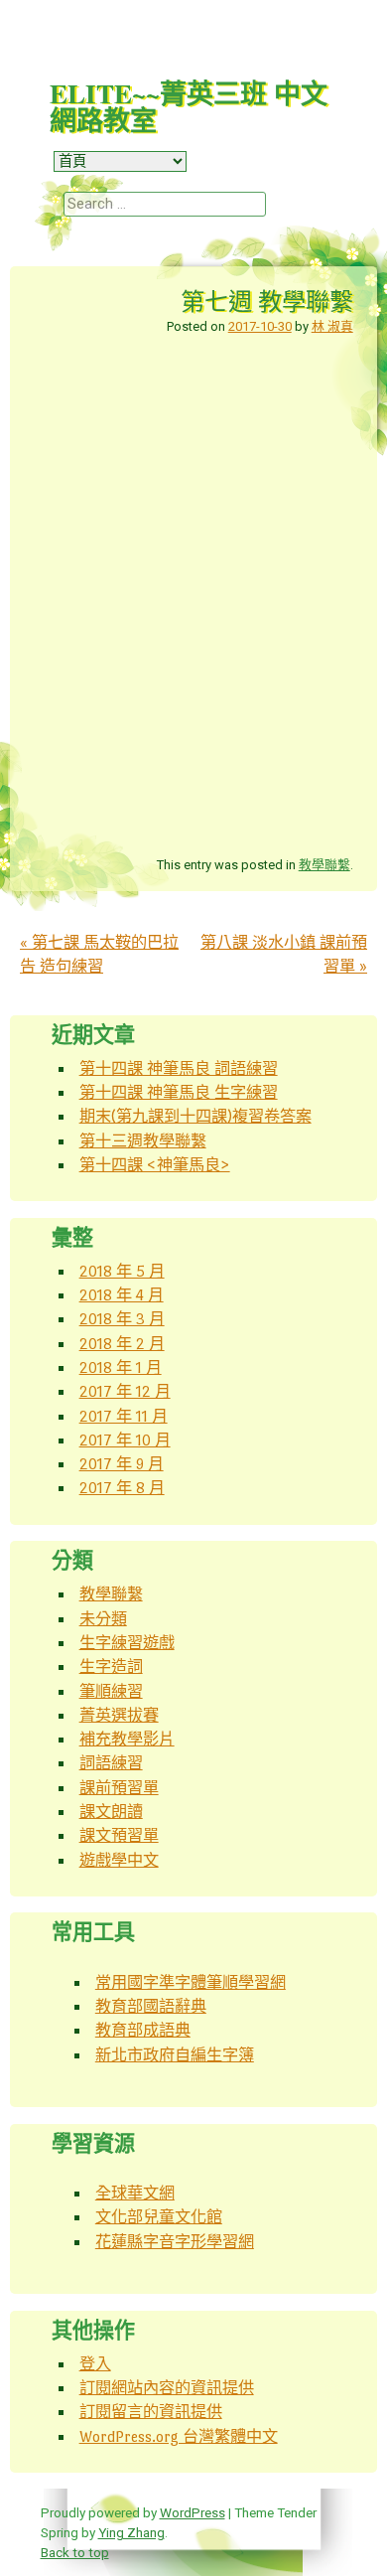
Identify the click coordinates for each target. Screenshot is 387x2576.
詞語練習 (111, 1763)
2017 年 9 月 (122, 1464)
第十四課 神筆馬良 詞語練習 (179, 1068)
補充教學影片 (127, 1739)
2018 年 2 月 (122, 1344)
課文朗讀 (111, 1812)
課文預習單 (119, 1835)
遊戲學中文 (119, 1860)
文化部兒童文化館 (159, 2217)
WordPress (193, 2512)
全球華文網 (135, 2193)
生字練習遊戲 (127, 1643)
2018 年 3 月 (122, 1319)
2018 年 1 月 (121, 1367)
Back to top (75, 2552)
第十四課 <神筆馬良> (155, 1165)
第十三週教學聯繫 (143, 1141)
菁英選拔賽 (119, 1715)
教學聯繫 (324, 865)
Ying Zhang (131, 2532)
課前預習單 (119, 1788)
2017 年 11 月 (124, 1416)
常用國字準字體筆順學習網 (191, 1982)
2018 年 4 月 (122, 1295)
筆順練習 (111, 1691)
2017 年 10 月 (125, 1440)
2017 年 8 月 (122, 1488)
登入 (95, 2364)
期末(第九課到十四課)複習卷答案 (195, 1116)
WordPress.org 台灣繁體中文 (179, 2436)
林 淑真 (332, 326)
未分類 (103, 1619)
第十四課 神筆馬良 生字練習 (179, 1092)
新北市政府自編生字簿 (175, 2055)
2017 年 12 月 (125, 1391)
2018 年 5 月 (122, 1271)
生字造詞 (111, 1667)
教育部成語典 (143, 2030)
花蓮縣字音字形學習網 (175, 2242)
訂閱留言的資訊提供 (151, 2412)
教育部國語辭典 (151, 2006)
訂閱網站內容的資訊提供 (167, 2388)
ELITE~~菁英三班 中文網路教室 (189, 106)
